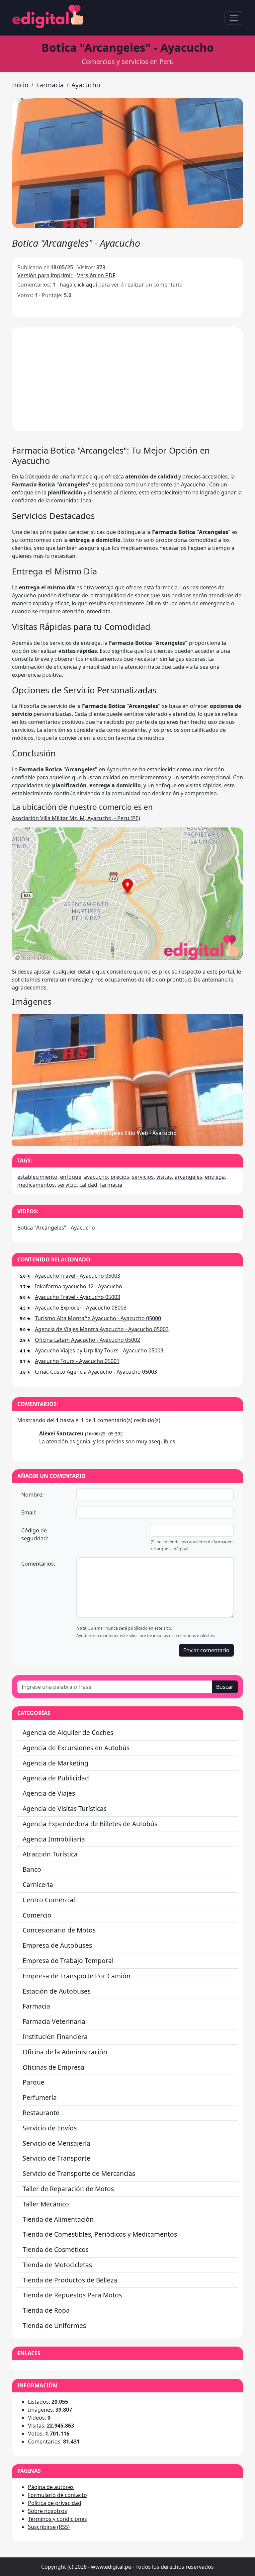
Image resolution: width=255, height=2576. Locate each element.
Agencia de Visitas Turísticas (65, 1808)
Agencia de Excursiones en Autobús (76, 1748)
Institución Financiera (55, 2037)
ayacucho (96, 1177)
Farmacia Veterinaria (54, 2021)
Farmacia (50, 85)
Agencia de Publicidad (56, 1778)
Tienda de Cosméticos (56, 2249)
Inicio (20, 85)
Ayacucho (86, 85)
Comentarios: (38, 1564)
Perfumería (40, 2097)
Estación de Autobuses (57, 1991)
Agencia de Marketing (55, 1763)
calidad (88, 1185)
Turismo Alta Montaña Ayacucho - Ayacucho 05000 (98, 1318)
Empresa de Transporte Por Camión (77, 1976)
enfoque (71, 1177)
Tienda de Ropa (46, 2310)
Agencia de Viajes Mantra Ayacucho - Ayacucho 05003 (102, 1329)
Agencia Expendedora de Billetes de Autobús (90, 1824)
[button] (127, 163)
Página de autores (51, 2487)
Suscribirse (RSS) (49, 2527)
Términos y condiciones (57, 2519)
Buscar (225, 1687)
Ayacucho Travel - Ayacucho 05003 (78, 1276)
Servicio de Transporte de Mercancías (79, 2173)
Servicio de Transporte (56, 2158)
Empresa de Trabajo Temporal (68, 1961)
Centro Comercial (49, 1900)
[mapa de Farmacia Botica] (127, 958)
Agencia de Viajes (49, 1793)
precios (120, 1177)
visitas (164, 1177)
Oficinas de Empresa (53, 2067)
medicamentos (36, 1185)
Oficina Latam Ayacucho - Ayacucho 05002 (87, 1340)
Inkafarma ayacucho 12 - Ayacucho (79, 1286)
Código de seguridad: (35, 1534)
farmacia (111, 1185)
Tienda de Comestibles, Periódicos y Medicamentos (100, 2234)
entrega (215, 1177)
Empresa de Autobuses (57, 1945)
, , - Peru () (76, 818)
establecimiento (37, 1177)
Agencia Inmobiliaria (54, 1839)
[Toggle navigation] (234, 18)
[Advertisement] (127, 379)
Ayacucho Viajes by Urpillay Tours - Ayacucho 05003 (99, 1350)
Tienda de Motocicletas (57, 2265)
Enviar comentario (206, 1650)
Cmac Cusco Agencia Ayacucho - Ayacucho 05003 (96, 1372)
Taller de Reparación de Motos (68, 2189)
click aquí (85, 285)
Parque (34, 2082)
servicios (143, 1177)
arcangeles (188, 1177)
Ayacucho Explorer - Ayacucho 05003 (81, 1308)
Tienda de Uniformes (54, 2325)
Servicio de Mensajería (56, 2143)
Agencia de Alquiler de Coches (68, 1732)
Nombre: (32, 1495)
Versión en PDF (96, 275)
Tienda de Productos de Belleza (70, 2280)
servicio (67, 1185)
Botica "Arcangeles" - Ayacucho (56, 1228)
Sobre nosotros (47, 2511)
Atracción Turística (50, 1854)
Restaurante (41, 2113)
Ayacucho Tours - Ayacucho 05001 (77, 1361)
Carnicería (38, 1885)
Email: (29, 1512)
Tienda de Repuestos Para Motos (72, 2295)
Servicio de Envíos (50, 2128)
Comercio (37, 1915)
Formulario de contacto (57, 2495)
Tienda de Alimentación (58, 2219)
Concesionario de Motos (59, 1930)
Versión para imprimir (45, 275)
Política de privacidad (55, 2503)
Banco (32, 1869)
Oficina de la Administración (65, 2052)
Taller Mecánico (46, 2204)
